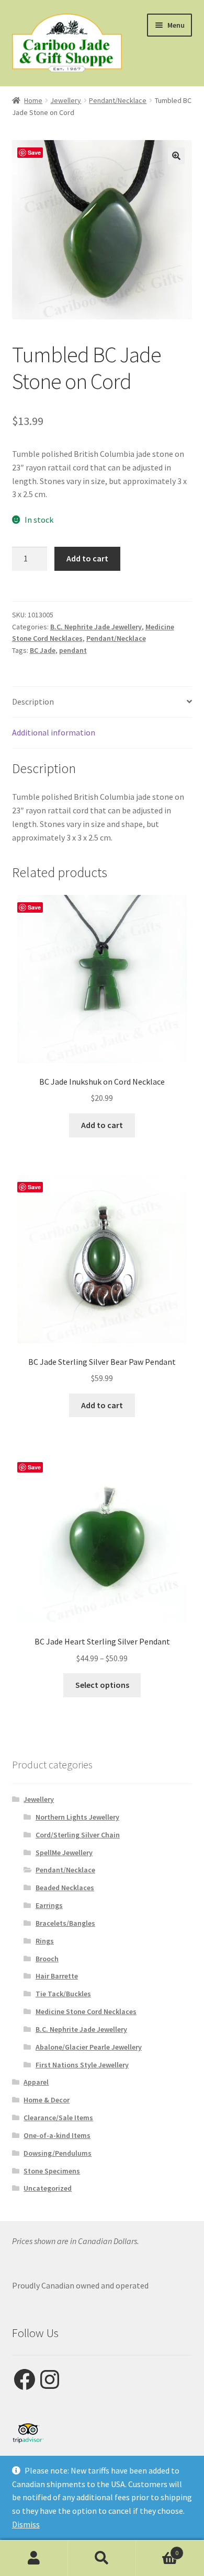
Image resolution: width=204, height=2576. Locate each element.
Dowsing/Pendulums (58, 2153)
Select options (102, 1685)
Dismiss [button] (26, 2524)
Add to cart (87, 558)
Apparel (36, 2082)
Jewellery (66, 100)
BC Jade (43, 650)
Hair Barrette (57, 1976)
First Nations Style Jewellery (82, 2065)
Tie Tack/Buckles (63, 1994)
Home (33, 100)
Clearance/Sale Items (58, 2118)
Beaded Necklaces (65, 1888)
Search (102, 2558)
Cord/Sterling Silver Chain (78, 1835)
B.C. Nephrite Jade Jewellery (96, 627)
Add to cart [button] (102, 1125)
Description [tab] (33, 701)
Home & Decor (47, 2100)
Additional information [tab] (54, 732)
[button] (176, 156)
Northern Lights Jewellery (77, 1817)
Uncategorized (48, 2188)
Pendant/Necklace (118, 100)
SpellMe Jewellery (64, 1853)
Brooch (47, 1959)
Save (34, 152)
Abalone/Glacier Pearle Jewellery (89, 2047)
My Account (34, 2558)
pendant (73, 650)
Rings (45, 1941)
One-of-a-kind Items (57, 2135)
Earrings (49, 1905)
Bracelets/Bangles (65, 1923)
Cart (157, 2549)
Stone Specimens (52, 2171)
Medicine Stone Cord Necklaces (86, 2011)
